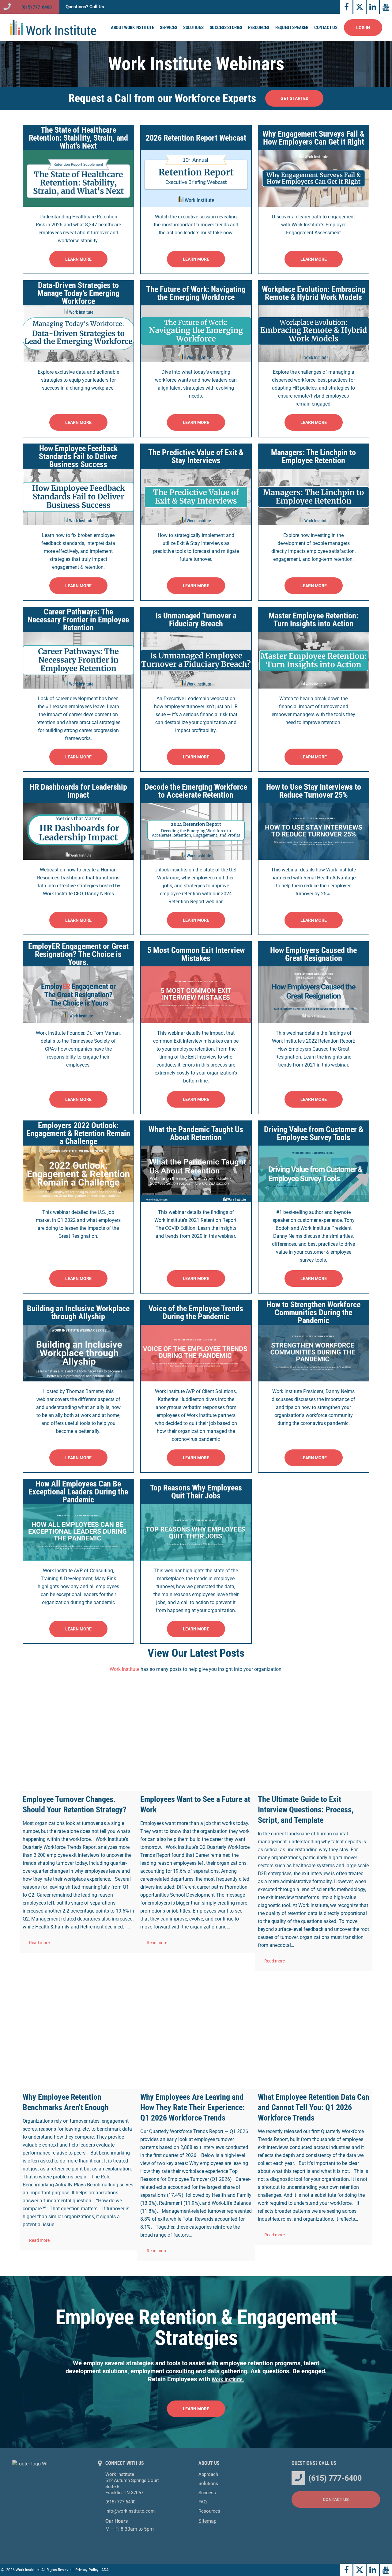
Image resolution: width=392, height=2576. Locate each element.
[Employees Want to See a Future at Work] (196, 1732)
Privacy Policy (87, 2570)
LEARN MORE (78, 259)
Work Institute (124, 1669)
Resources (259, 28)
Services (168, 28)
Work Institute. (228, 2380)
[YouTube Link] (386, 7)
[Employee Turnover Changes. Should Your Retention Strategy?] (78, 1732)
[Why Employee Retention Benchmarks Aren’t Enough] (78, 2030)
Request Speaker (292, 28)
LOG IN (363, 28)
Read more (39, 1943)
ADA (105, 2570)
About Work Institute (132, 28)
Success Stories (226, 28)
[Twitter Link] (360, 7)
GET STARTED (294, 98)
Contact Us (326, 28)
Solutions (193, 28)
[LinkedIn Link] (373, 7)
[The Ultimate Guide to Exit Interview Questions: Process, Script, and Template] (314, 1732)
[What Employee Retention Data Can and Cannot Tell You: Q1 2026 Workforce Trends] (314, 2030)
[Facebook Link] (346, 7)
